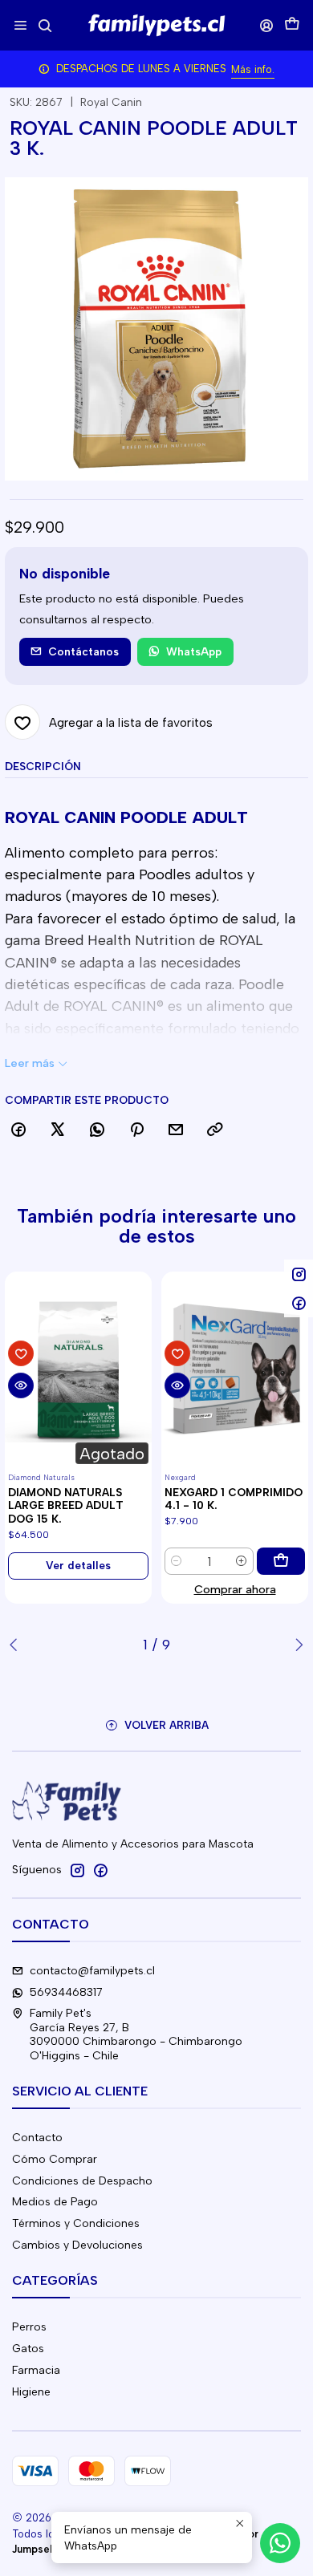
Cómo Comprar (55, 2159)
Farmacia (36, 2370)
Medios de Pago (55, 2202)
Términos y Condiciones (76, 2223)
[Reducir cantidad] (177, 1561)
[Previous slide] (17, 1645)
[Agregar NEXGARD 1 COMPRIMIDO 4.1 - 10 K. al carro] (281, 1561)
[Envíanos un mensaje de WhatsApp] (280, 2543)
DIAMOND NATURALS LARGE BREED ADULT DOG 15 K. (66, 1506)
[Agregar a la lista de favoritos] (21, 1353)
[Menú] (20, 25)
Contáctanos (83, 651)
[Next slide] (296, 1645)
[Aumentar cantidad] (242, 1561)
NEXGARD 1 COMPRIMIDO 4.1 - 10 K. (234, 1499)
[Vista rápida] (21, 1385)
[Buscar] (45, 25)
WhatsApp (194, 651)
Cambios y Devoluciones (77, 2245)
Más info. (253, 69)
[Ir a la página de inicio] (156, 26)
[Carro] (292, 25)
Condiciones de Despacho (82, 2181)
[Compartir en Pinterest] (136, 1130)
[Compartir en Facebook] (18, 1130)
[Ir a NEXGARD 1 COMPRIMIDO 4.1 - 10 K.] (235, 1369)
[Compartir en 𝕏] (58, 1130)
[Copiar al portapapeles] (215, 1130)
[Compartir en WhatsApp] (97, 1130)
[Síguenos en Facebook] (100, 1870)
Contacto (37, 2138)
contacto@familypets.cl (92, 1971)
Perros (29, 2327)
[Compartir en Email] (176, 1130)
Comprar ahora (235, 1589)
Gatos (28, 2349)
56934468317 (66, 1992)
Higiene (31, 2392)
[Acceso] (267, 25)
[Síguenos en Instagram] (77, 1870)
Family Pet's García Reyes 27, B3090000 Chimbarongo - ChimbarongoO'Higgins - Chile (136, 2034)
